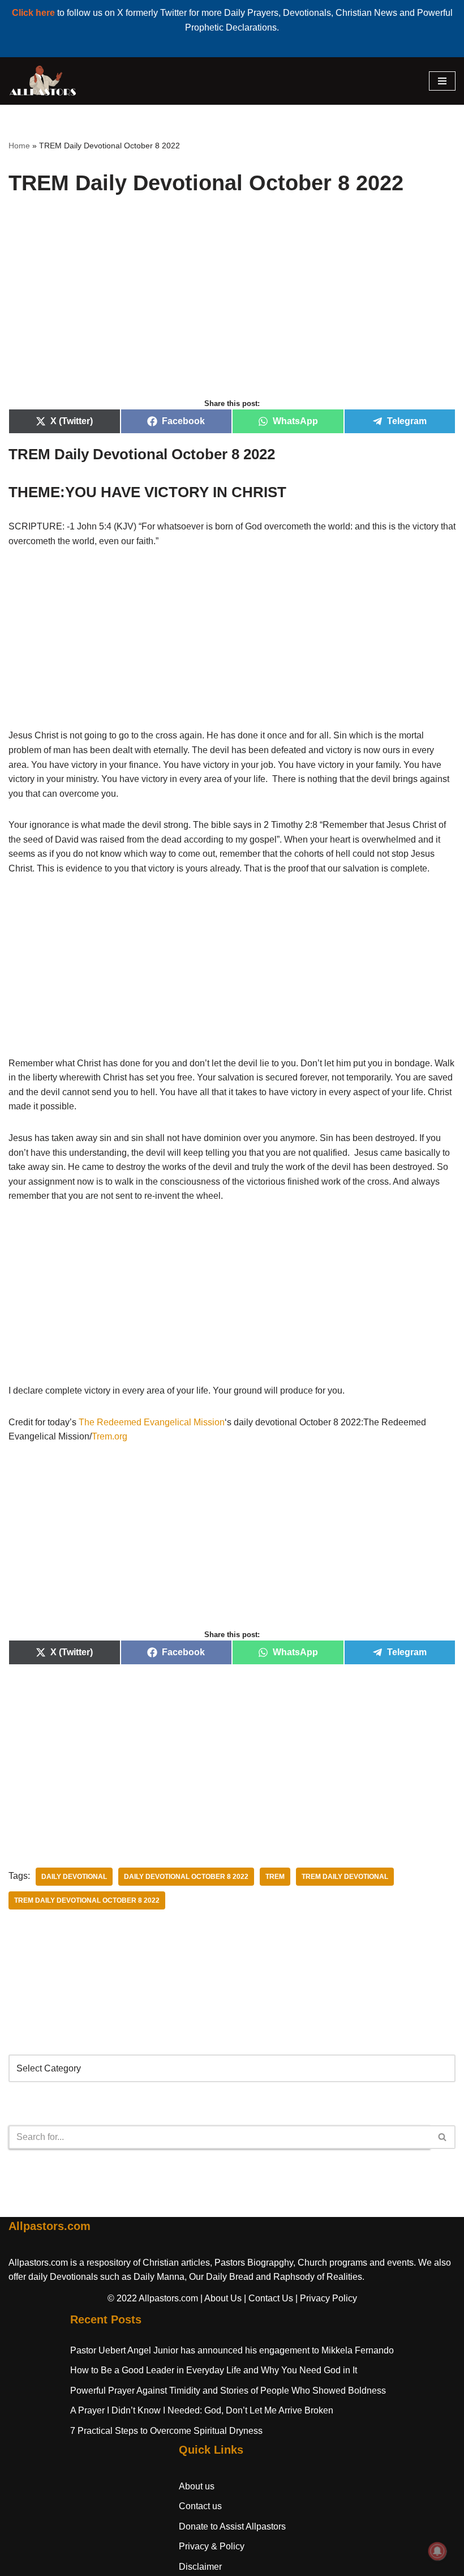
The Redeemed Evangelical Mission (152, 1422)
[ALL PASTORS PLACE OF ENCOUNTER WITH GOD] (42, 81)
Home (19, 146)
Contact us (200, 2506)
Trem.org (109, 1436)
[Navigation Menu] (442, 81)
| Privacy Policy (326, 2298)
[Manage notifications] (437, 2551)
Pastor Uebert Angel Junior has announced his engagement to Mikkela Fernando (232, 2350)
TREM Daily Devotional (345, 1877)
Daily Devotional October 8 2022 (186, 1877)
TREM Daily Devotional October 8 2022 (87, 1900)
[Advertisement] (232, 309)
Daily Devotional (74, 1877)
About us (197, 2486)
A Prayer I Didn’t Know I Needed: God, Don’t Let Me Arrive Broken (202, 2410)
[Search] (443, 2137)
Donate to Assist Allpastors (232, 2526)
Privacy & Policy (212, 2546)
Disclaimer (200, 2567)
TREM (275, 1877)
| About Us (221, 2298)
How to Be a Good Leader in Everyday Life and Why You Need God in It (214, 2370)
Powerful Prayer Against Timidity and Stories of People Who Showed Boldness (228, 2391)
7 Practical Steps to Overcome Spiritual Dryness (166, 2431)
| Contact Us (268, 2298)
